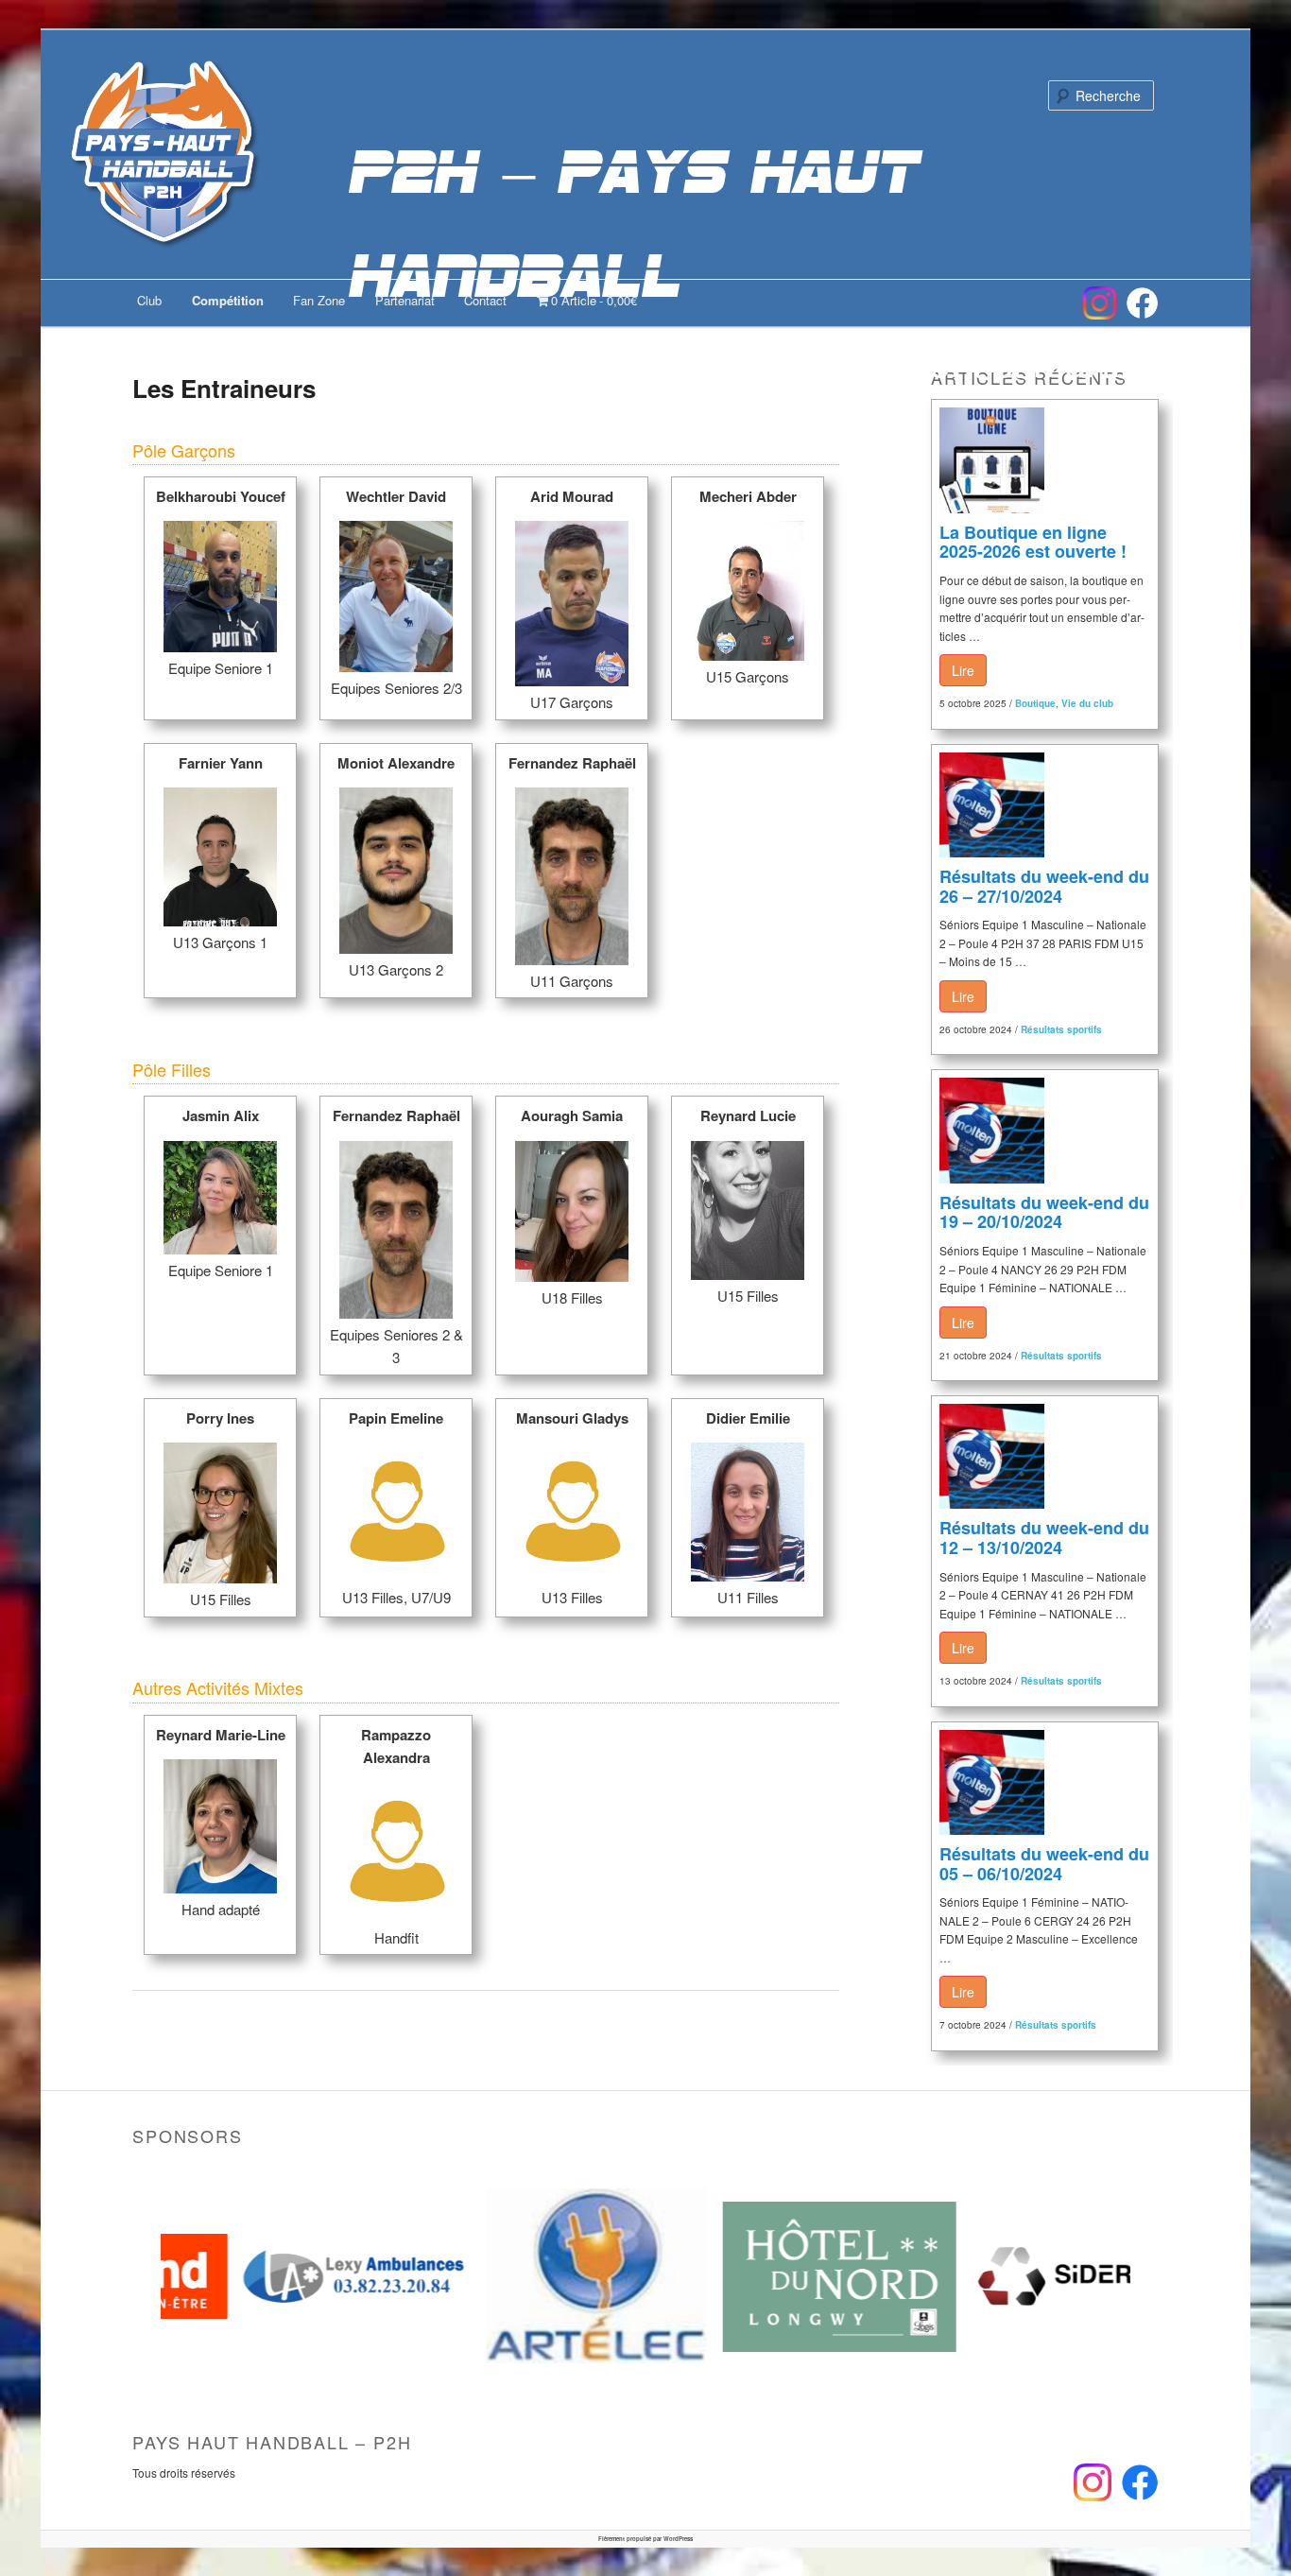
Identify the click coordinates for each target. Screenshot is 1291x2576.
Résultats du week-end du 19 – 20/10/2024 (1044, 1212)
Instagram (1100, 303)
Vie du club (1087, 703)
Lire (963, 670)
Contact (485, 300)
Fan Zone (319, 300)
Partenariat (405, 300)
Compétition (228, 300)
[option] (282, 2276)
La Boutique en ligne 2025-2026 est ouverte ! (1033, 542)
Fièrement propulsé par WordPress (645, 2539)
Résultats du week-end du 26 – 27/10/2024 (1044, 886)
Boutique (1035, 703)
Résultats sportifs (1061, 1029)
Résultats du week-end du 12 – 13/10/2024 (1044, 1538)
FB (1142, 303)
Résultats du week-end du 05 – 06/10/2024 (1044, 1864)
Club (149, 300)
